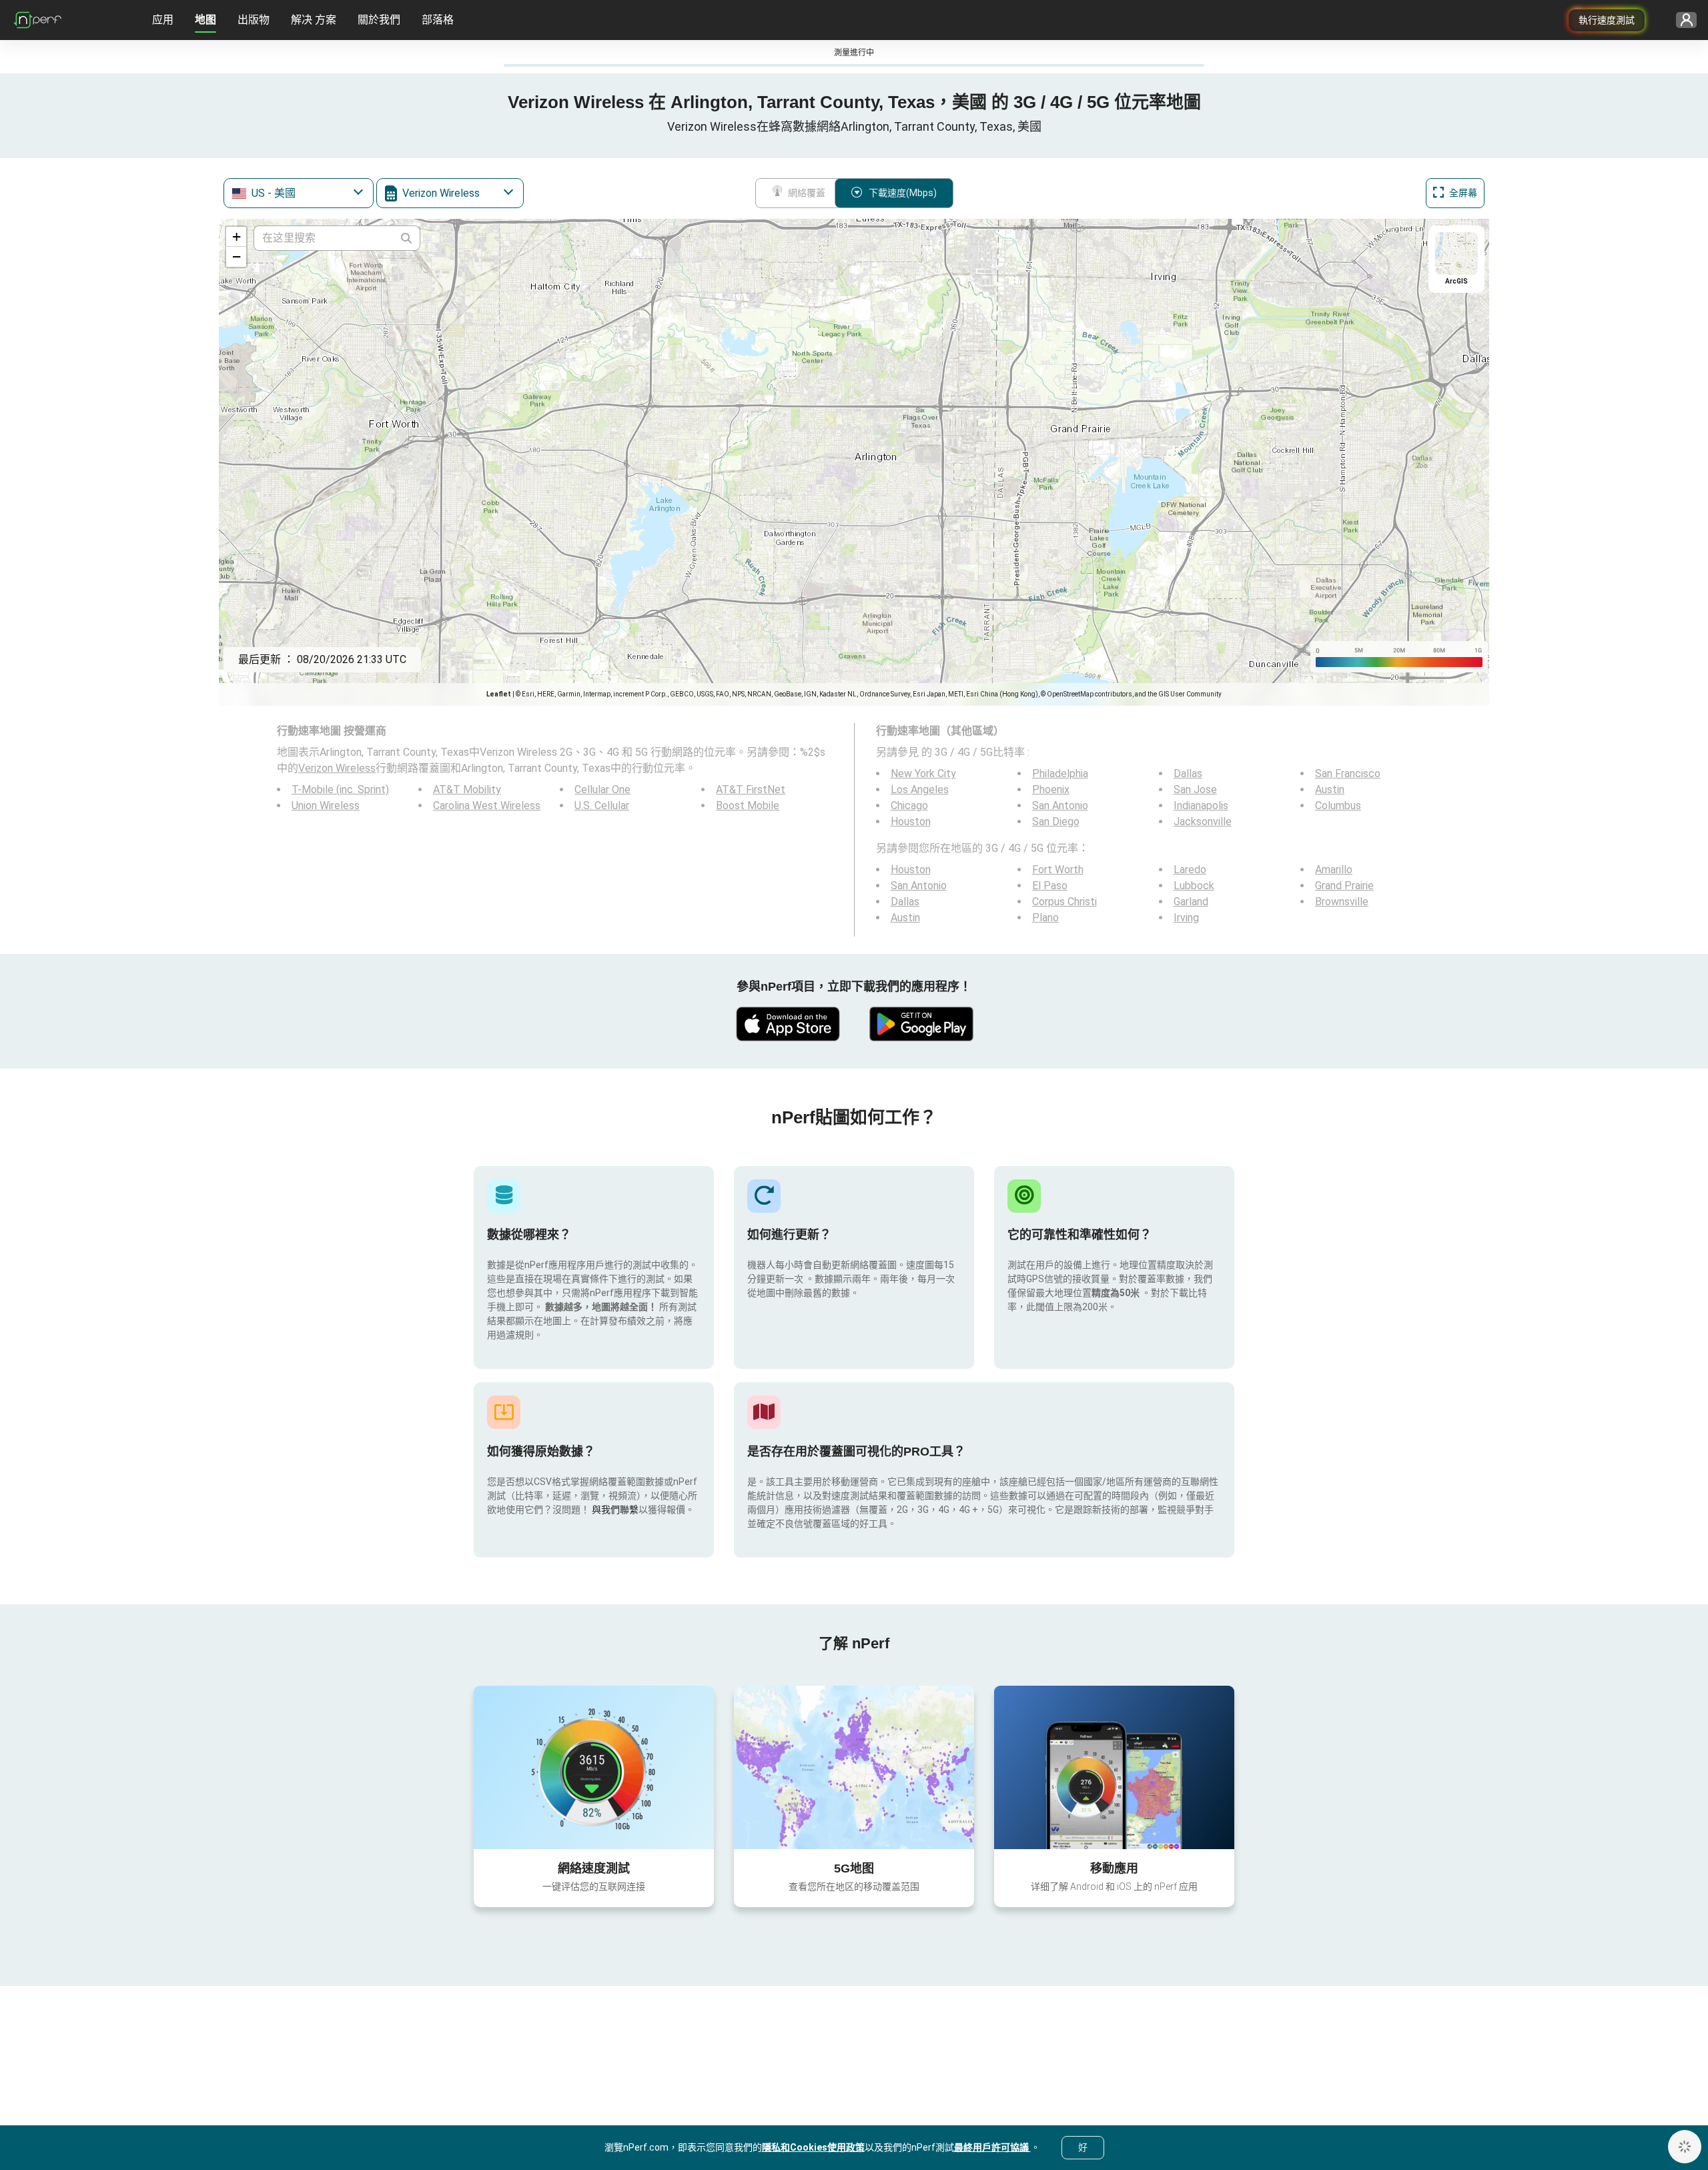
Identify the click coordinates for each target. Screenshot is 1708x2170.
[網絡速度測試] (594, 1767)
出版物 (254, 20)
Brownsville (1342, 902)
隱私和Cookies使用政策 (813, 2147)
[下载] (787, 1024)
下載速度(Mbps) (903, 193)
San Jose (1195, 789)
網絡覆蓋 (807, 193)
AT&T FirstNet (751, 789)
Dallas (1188, 773)
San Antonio (1060, 805)
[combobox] (299, 193)
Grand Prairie (1344, 886)
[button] (236, 237)
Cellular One (602, 789)
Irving (1186, 918)
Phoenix (1051, 789)
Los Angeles (920, 789)
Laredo (1190, 870)
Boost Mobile (748, 805)
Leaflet (499, 694)
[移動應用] (1114, 1767)
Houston (911, 822)
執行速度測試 (1607, 20)
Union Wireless (326, 805)
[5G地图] (854, 1767)
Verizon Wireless (337, 768)
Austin (1330, 789)
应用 (163, 20)
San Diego (1056, 822)
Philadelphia (1060, 773)
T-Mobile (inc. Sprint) (340, 789)
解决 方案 (314, 20)
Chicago (909, 805)
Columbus (1338, 805)
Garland (1191, 902)
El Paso (1050, 886)
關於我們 (379, 20)
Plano (1045, 918)
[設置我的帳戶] (1682, 20)
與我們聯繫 (615, 1510)
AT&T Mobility (467, 789)
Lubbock (1194, 886)
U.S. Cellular (602, 805)
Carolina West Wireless (487, 805)
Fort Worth (1058, 870)
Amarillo (1334, 870)
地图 (205, 20)
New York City (923, 773)
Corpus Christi (1064, 902)
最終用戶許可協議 (992, 2147)
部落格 (438, 20)
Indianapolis (1201, 805)
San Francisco (1348, 773)
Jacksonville (1203, 822)
